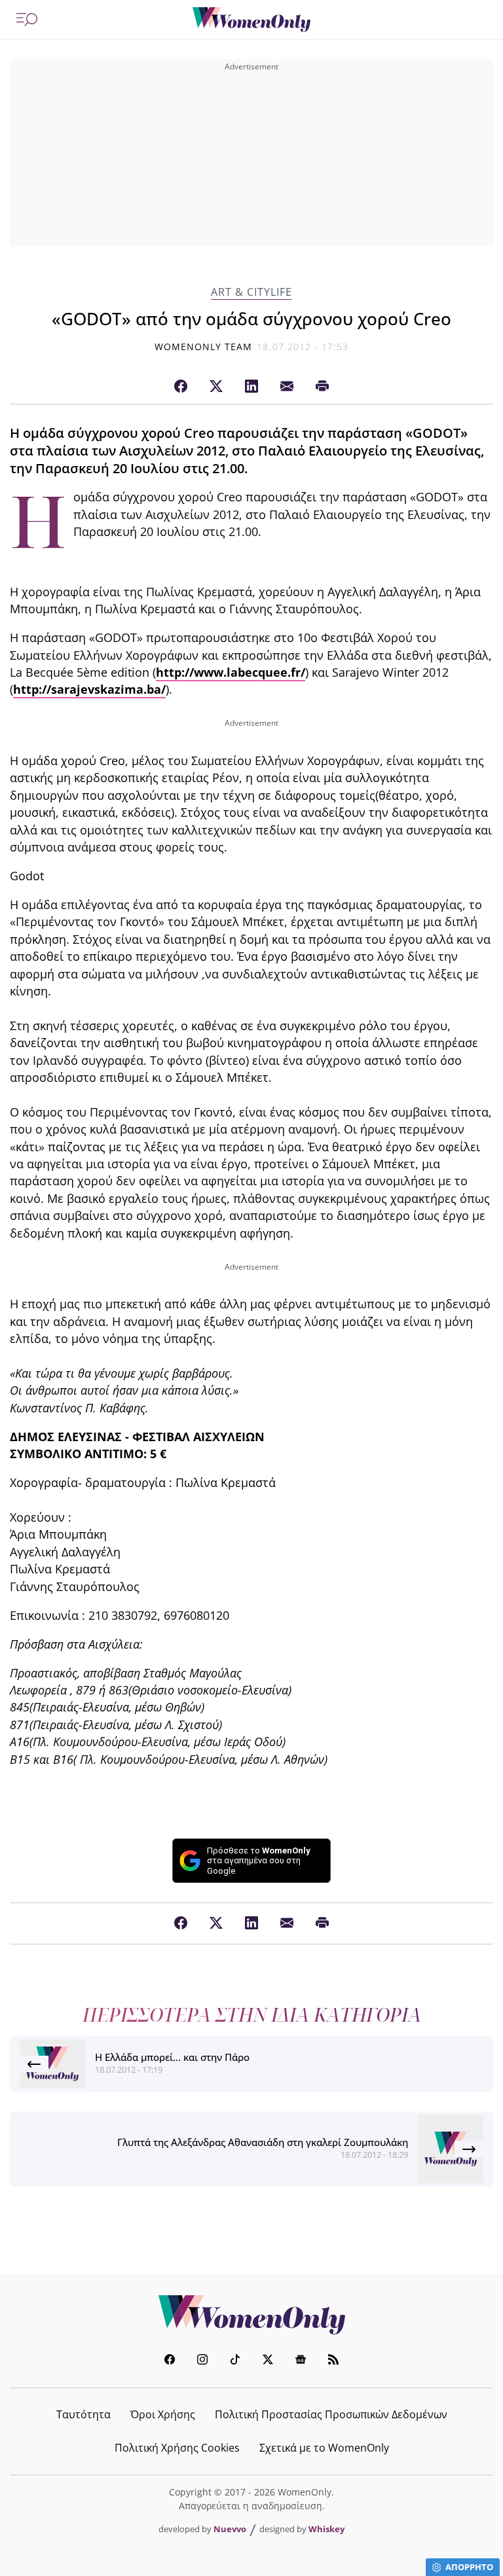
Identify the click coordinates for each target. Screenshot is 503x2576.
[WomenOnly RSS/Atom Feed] (333, 2361)
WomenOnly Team (204, 347)
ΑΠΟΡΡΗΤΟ (469, 2567)
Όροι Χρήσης (163, 2414)
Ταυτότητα (84, 2414)
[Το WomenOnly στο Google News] (301, 2361)
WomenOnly (251, 2315)
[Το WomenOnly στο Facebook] (170, 2361)
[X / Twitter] (216, 387)
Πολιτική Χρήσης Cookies (177, 2448)
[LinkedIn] (251, 387)
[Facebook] (181, 387)
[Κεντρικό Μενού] (27, 20)
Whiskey (326, 2529)
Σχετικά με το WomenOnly (324, 2448)
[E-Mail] (287, 387)
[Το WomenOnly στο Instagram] (202, 2361)
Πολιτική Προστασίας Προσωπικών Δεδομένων (331, 2414)
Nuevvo (230, 2529)
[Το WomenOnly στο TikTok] (235, 2361)
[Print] (322, 387)
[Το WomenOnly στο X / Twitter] (268, 2361)
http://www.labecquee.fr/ (231, 672)
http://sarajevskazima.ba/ (89, 689)
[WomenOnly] (251, 20)
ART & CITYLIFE (251, 292)
